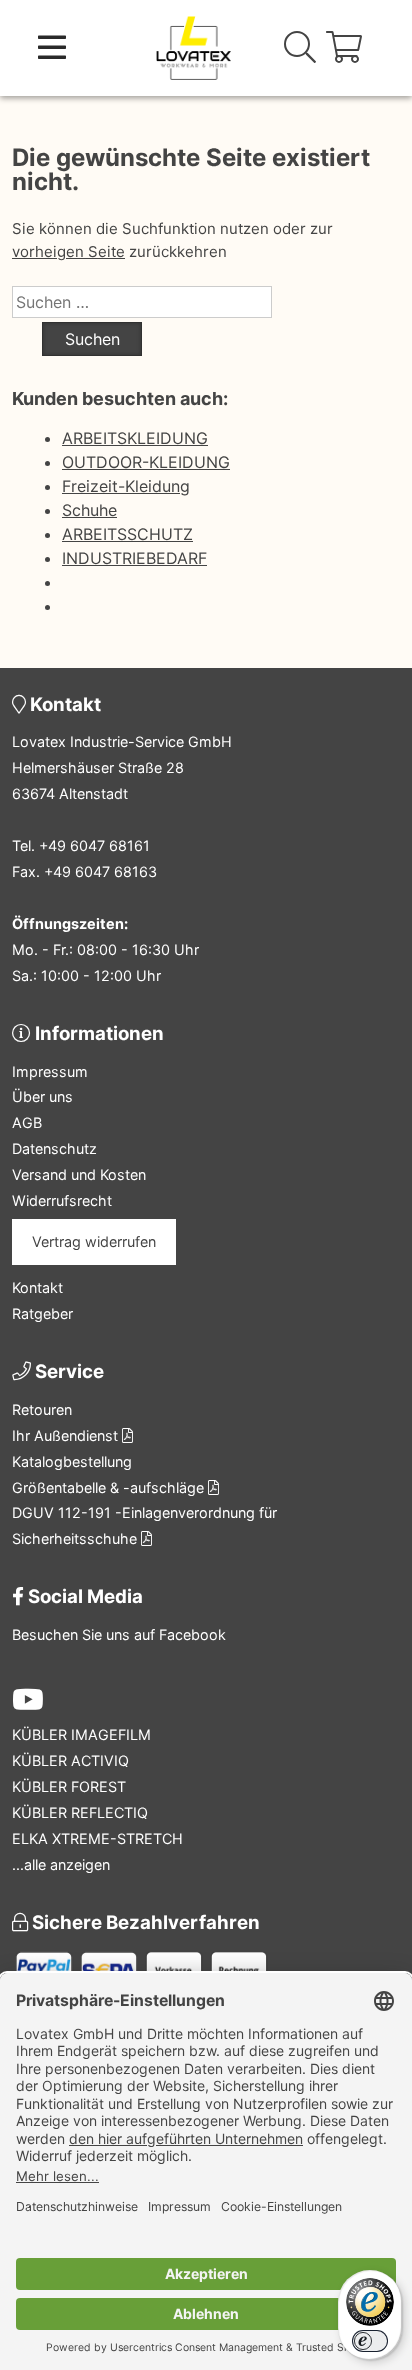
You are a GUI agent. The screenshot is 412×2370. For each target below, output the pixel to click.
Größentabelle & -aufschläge (110, 1487)
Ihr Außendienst (67, 1435)
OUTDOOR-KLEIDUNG (146, 462)
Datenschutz (54, 1148)
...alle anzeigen (61, 1864)
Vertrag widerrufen (94, 1241)
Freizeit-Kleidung (126, 486)
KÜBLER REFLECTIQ (80, 1812)
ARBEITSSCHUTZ (127, 534)
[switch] (370, 2341)
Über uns (42, 1096)
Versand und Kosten (79, 1174)
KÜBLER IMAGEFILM (81, 1734)
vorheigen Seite (68, 251)
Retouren (42, 1409)
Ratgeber (42, 1313)
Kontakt (37, 1287)
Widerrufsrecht (62, 1200)
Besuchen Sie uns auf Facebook (119, 1634)
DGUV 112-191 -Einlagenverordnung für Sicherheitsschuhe (144, 1525)
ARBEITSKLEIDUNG (135, 438)
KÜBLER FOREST (69, 1786)
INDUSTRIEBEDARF (134, 558)
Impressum (50, 1071)
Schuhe (89, 510)
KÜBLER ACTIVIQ (70, 1760)
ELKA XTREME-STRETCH (97, 1838)
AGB (27, 1122)
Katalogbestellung (72, 1461)
